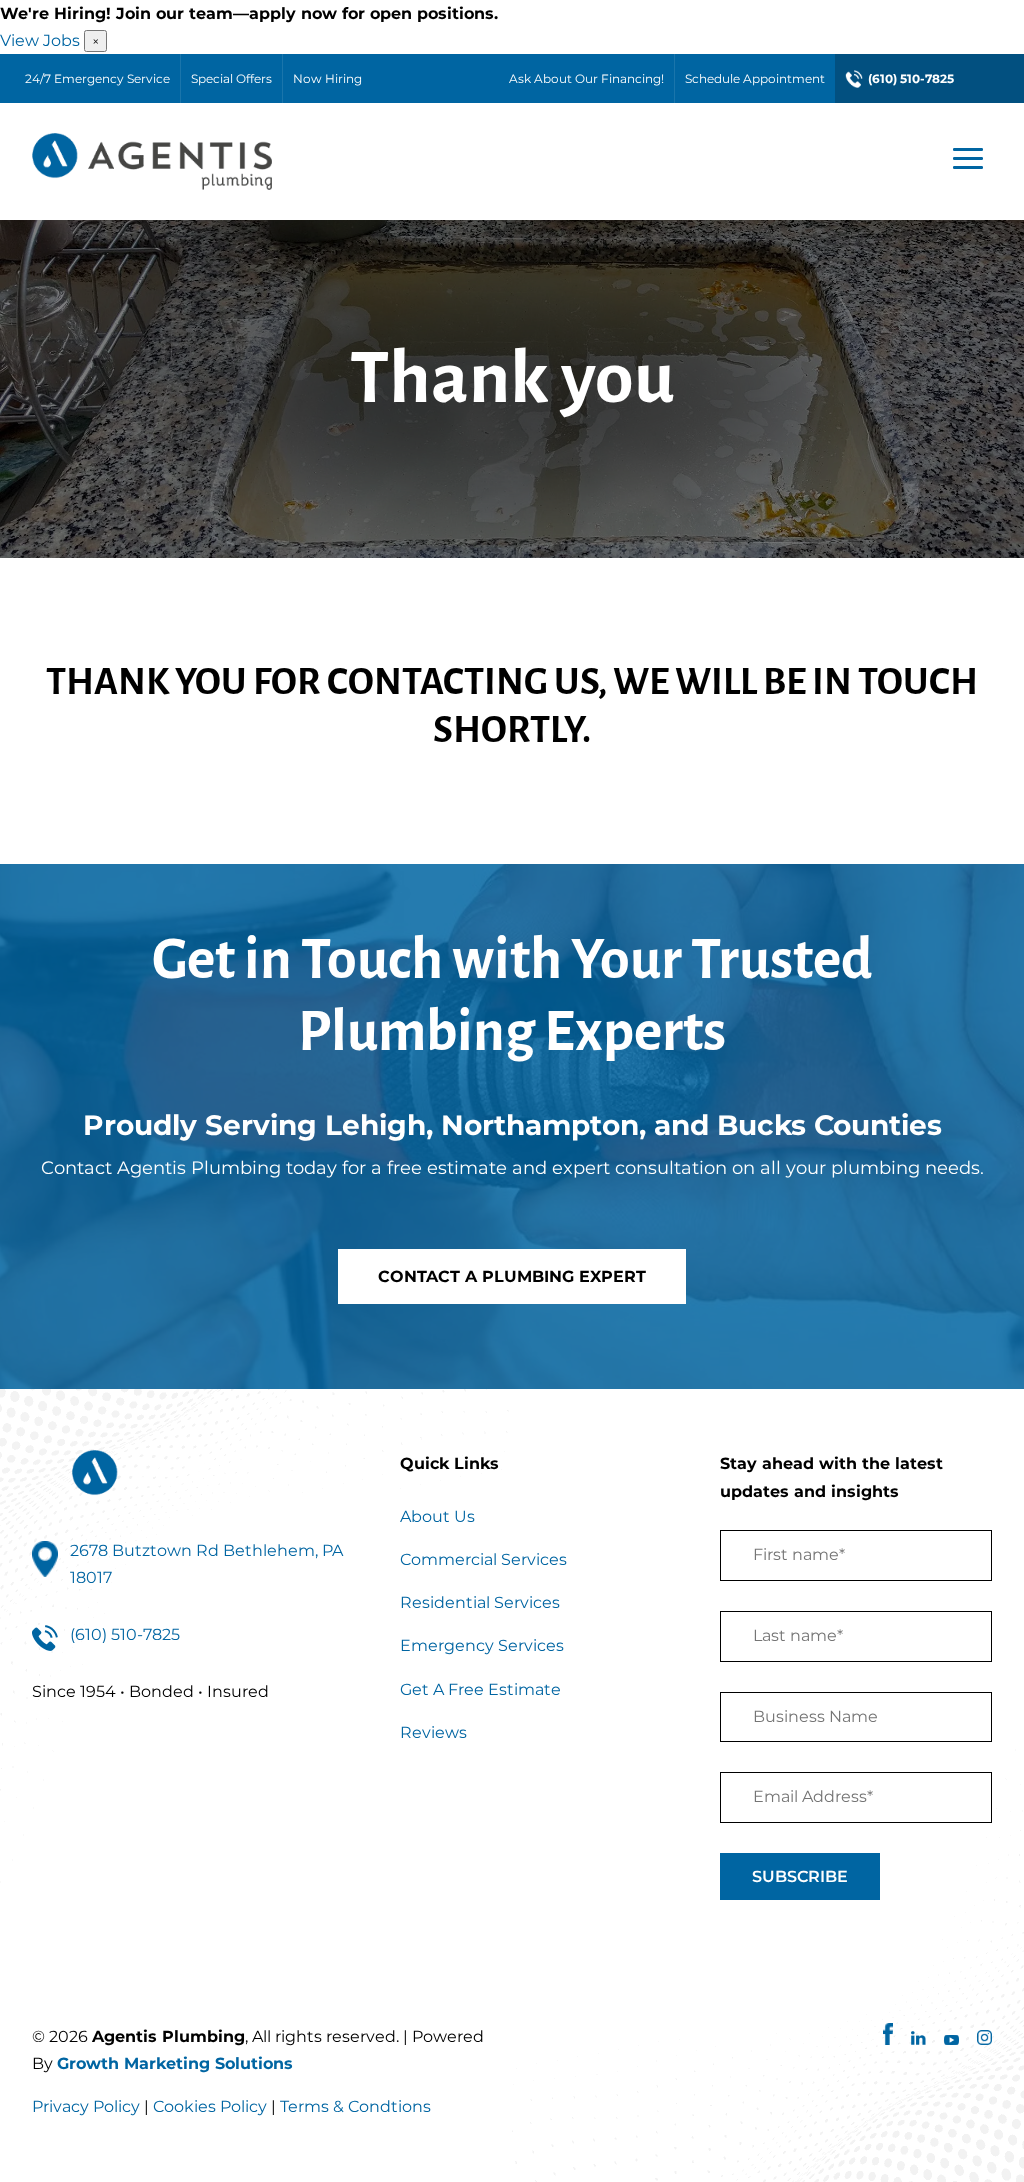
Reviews (433, 1732)
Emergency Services (482, 1645)
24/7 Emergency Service (97, 78)
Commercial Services (483, 1559)
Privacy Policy (86, 2106)
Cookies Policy (210, 2106)
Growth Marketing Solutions (175, 2063)
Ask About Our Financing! (586, 78)
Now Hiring (327, 78)
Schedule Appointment (755, 78)
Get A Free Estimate (480, 1689)
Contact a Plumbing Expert (512, 1276)
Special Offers (231, 78)
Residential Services (480, 1602)
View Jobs (40, 40)
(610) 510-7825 (911, 78)
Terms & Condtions (355, 2106)
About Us (437, 1516)
